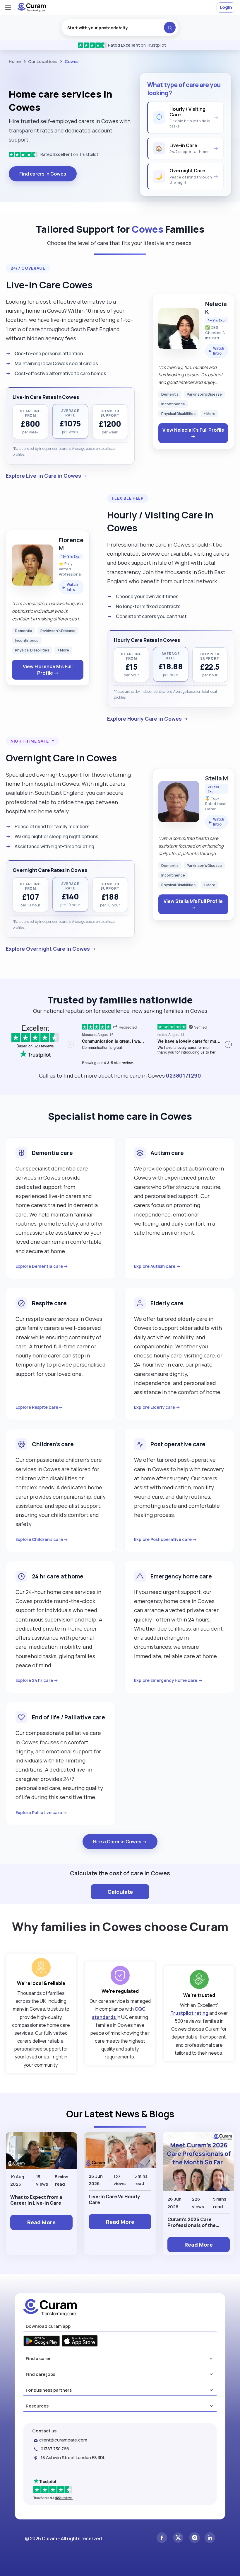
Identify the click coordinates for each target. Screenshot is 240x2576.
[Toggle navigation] (8, 7)
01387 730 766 (55, 2449)
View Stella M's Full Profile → (193, 904)
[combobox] (120, 28)
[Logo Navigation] (32, 10)
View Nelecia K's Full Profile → (193, 433)
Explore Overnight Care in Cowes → (51, 949)
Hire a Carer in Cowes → (120, 1842)
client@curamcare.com (63, 2440)
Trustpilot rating (189, 2013)
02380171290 (184, 1076)
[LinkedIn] (210, 2538)
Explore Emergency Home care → (168, 1680)
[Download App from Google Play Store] (42, 2342)
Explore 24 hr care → (37, 1680)
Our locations (43, 61)
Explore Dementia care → (42, 1266)
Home (15, 61)
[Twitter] (178, 2538)
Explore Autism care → (157, 1266)
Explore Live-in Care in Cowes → (47, 476)
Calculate (120, 1892)
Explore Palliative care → (41, 1812)
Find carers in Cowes (43, 174)
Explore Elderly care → (157, 1407)
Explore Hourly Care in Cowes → (148, 719)
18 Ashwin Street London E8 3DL (73, 2457)
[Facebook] (162, 2538)
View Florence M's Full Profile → (48, 670)
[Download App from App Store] (80, 2342)
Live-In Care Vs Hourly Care (114, 2199)
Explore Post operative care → (166, 1539)
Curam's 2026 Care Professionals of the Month (192, 2222)
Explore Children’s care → (42, 1539)
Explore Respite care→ (39, 1407)
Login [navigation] (226, 7)
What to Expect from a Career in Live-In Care (36, 2200)
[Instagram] (195, 2538)
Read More (41, 2222)
